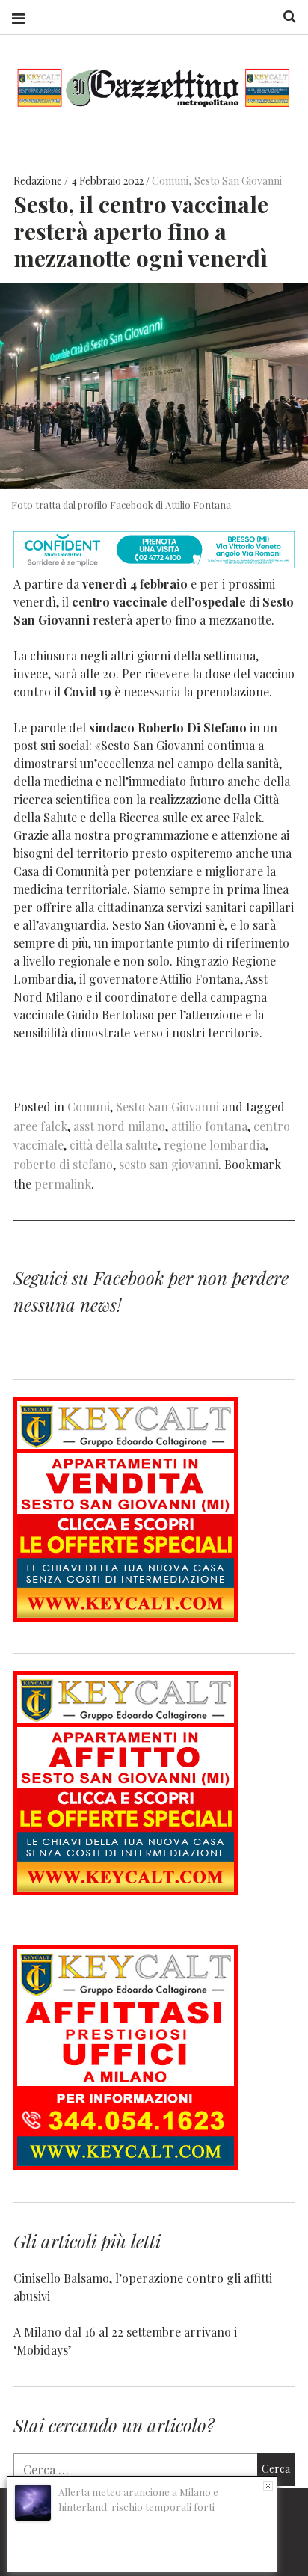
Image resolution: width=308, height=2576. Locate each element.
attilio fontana (209, 1126)
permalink (63, 1184)
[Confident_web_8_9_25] (154, 564)
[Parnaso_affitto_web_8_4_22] (126, 1890)
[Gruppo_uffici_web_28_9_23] (126, 2165)
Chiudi (268, 2486)
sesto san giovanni (169, 1164)
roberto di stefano (63, 1164)
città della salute (114, 1145)
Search (284, 17)
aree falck (40, 1126)
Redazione (39, 181)
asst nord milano (119, 1126)
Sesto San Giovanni (238, 181)
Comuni (170, 181)
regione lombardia (215, 1145)
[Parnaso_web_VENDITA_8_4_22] (126, 1617)
